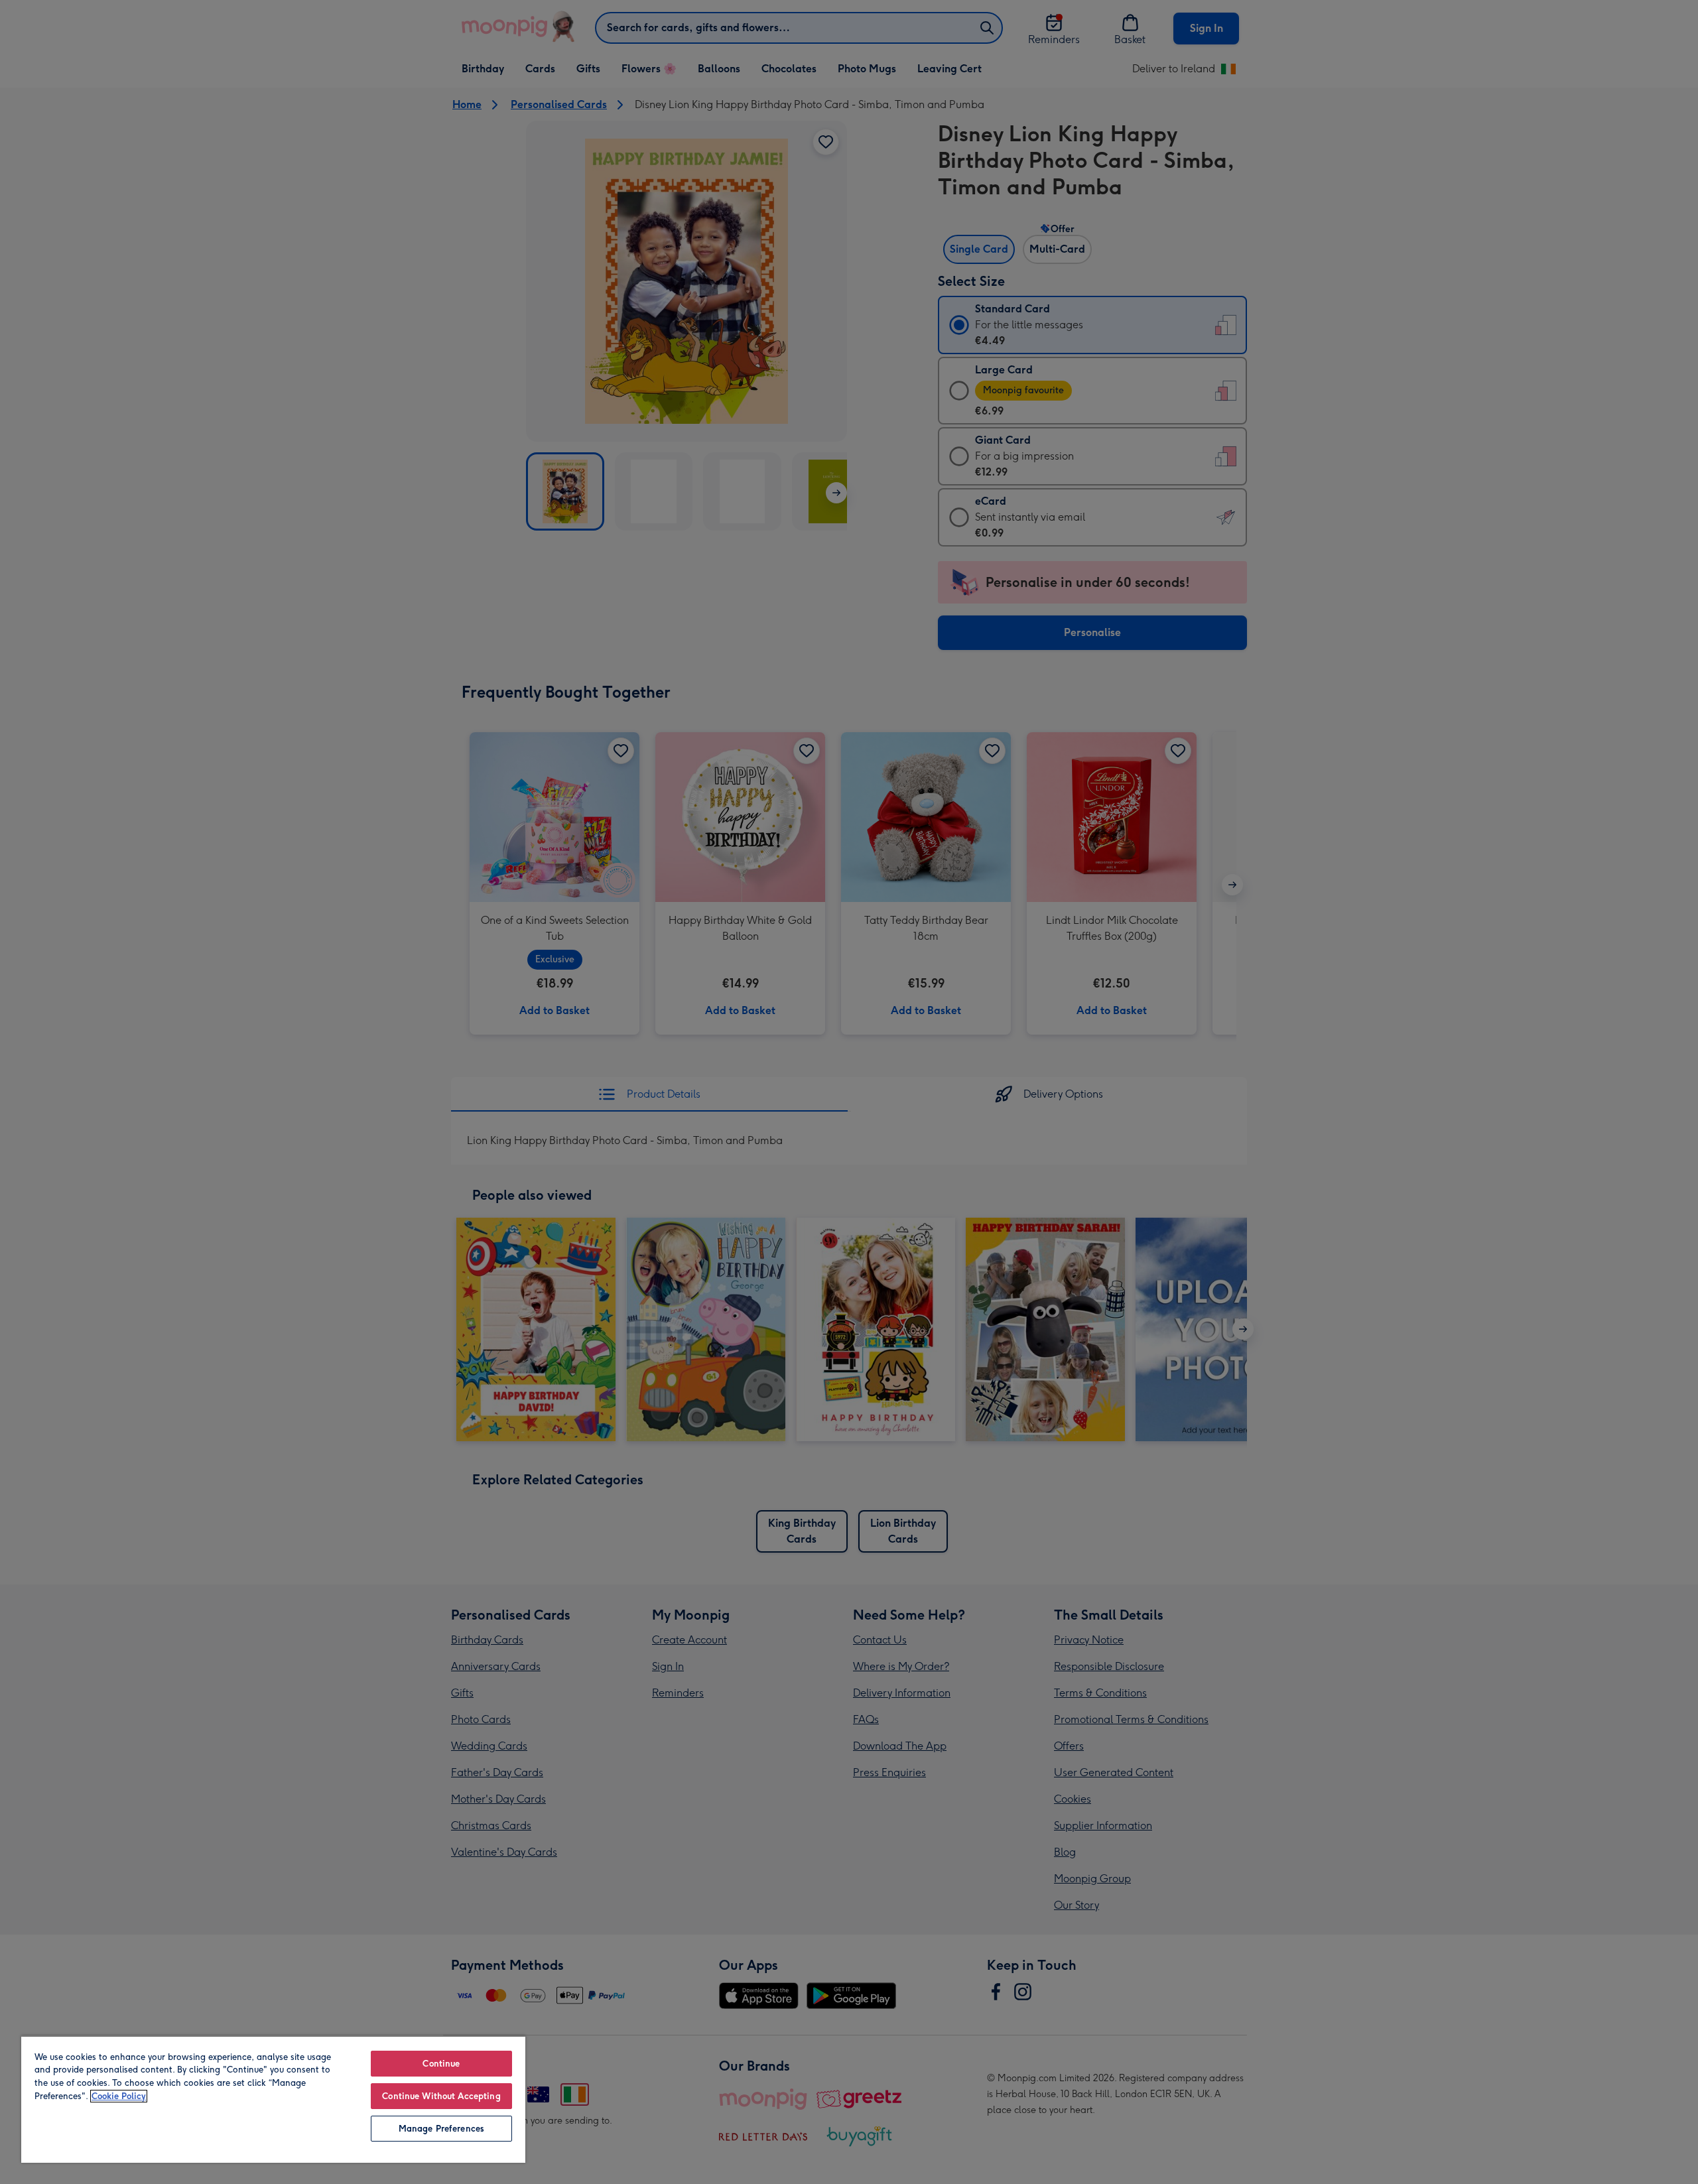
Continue (441, 2064)
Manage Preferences (441, 2129)
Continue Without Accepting (441, 2096)
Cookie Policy (119, 2096)
